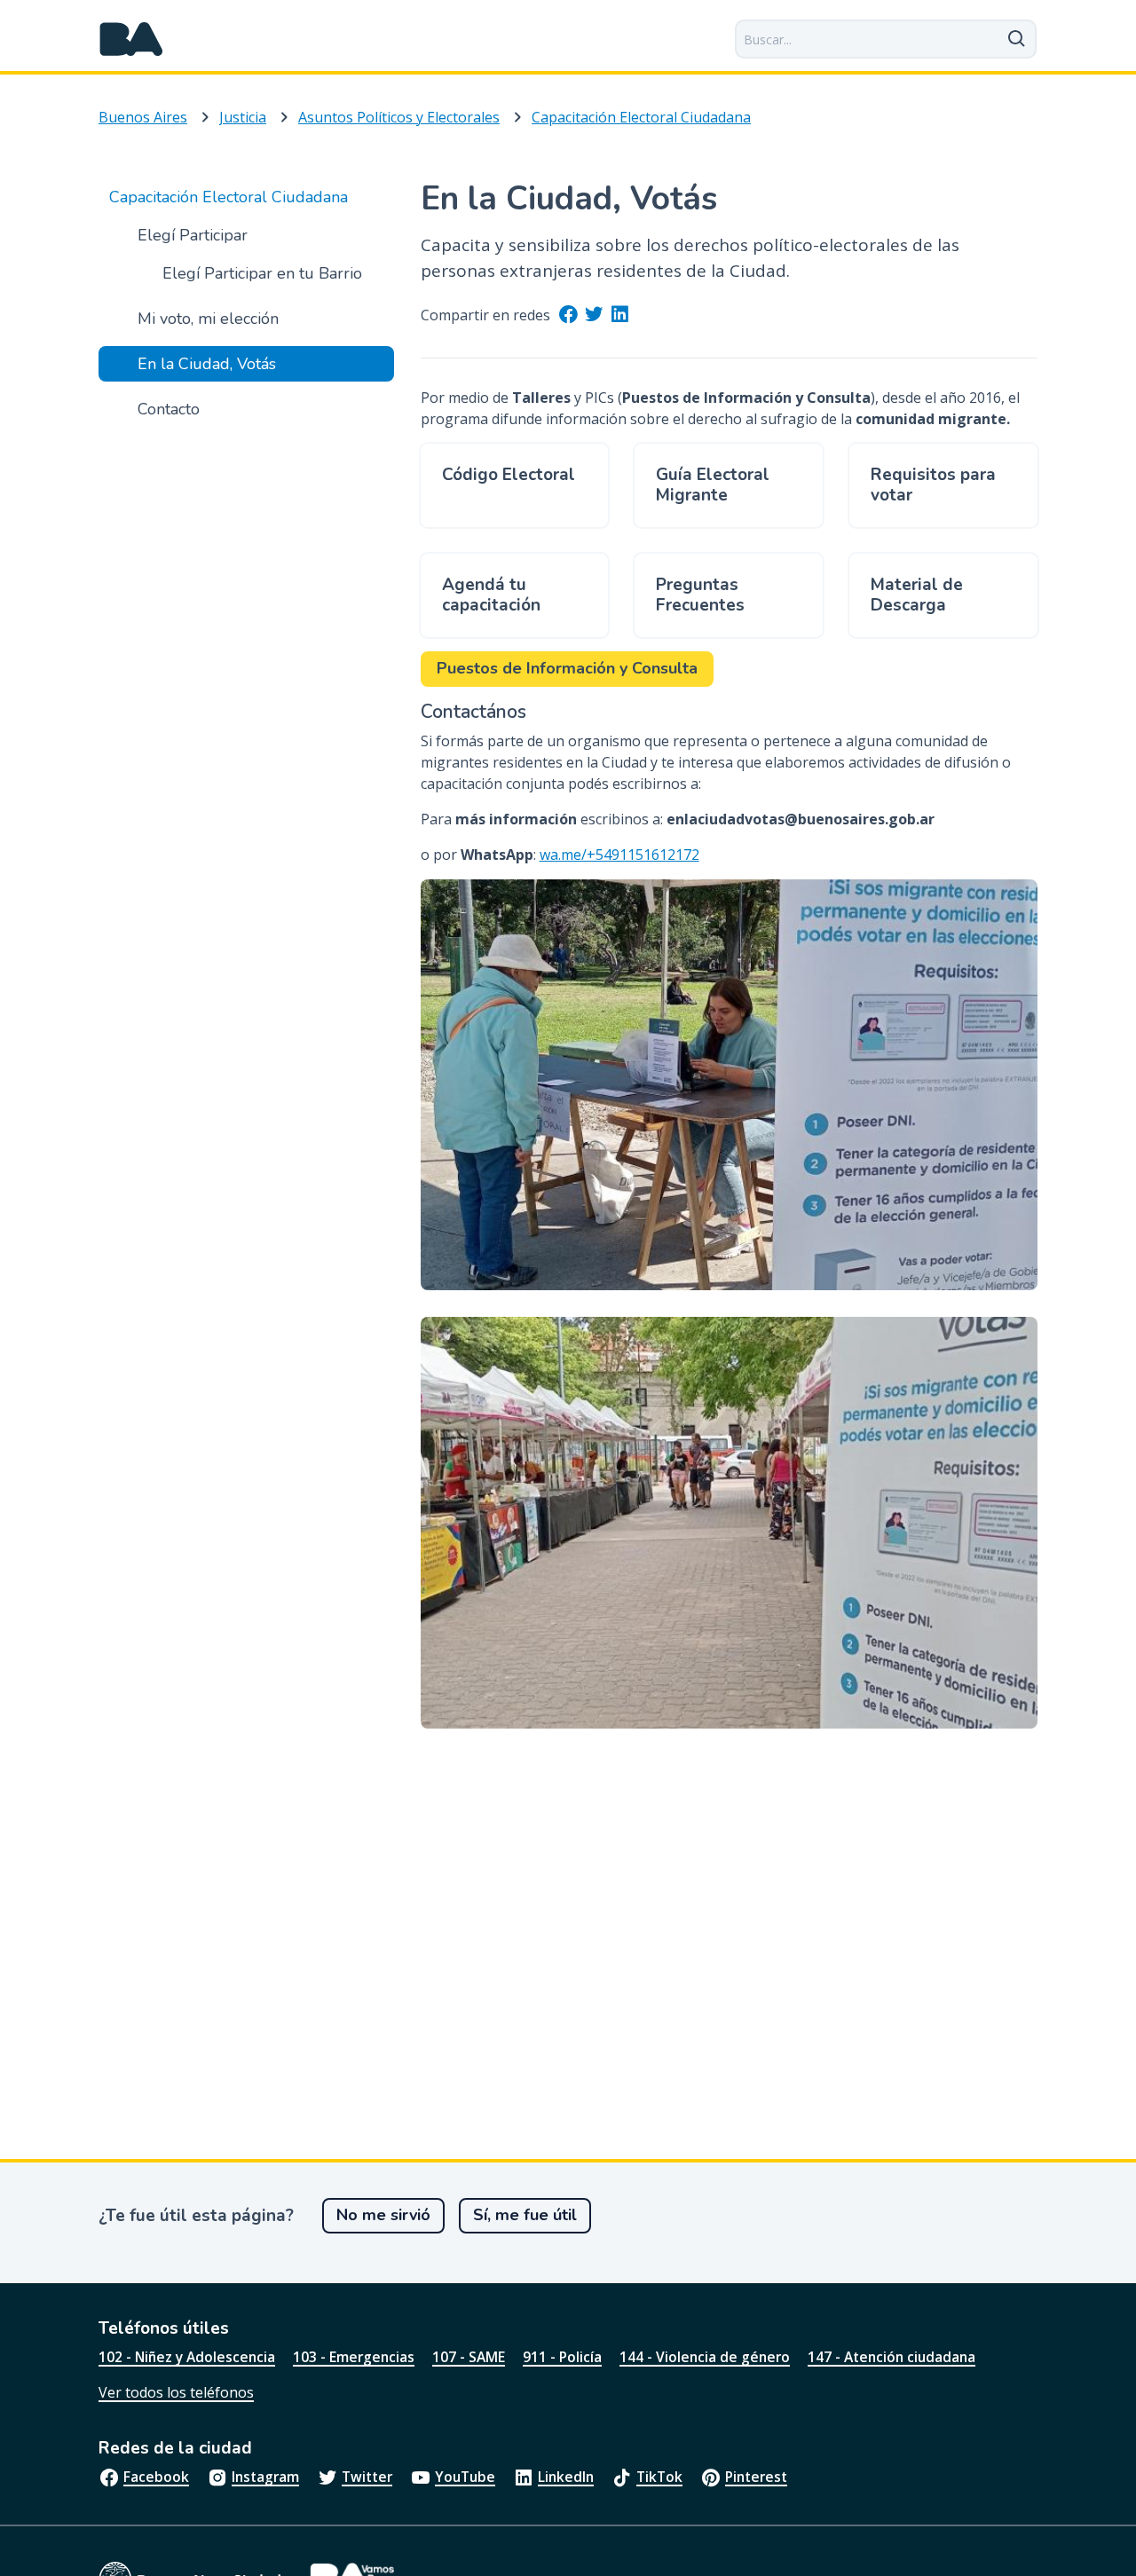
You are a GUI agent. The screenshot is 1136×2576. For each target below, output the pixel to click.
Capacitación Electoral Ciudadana (641, 117)
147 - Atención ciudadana (891, 2357)
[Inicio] (131, 39)
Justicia (243, 117)
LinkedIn (566, 2477)
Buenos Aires (143, 117)
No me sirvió (383, 2215)
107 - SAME (469, 2357)
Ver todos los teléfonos (176, 2392)
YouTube (465, 2477)
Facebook (156, 2477)
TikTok (659, 2477)
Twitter (367, 2477)
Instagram (265, 2477)
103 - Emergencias (354, 2357)
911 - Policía (562, 2357)
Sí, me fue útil (525, 2215)
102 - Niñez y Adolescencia (187, 2357)
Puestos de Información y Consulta (567, 668)
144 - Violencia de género (705, 2357)
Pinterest (756, 2477)
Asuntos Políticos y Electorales (399, 117)
